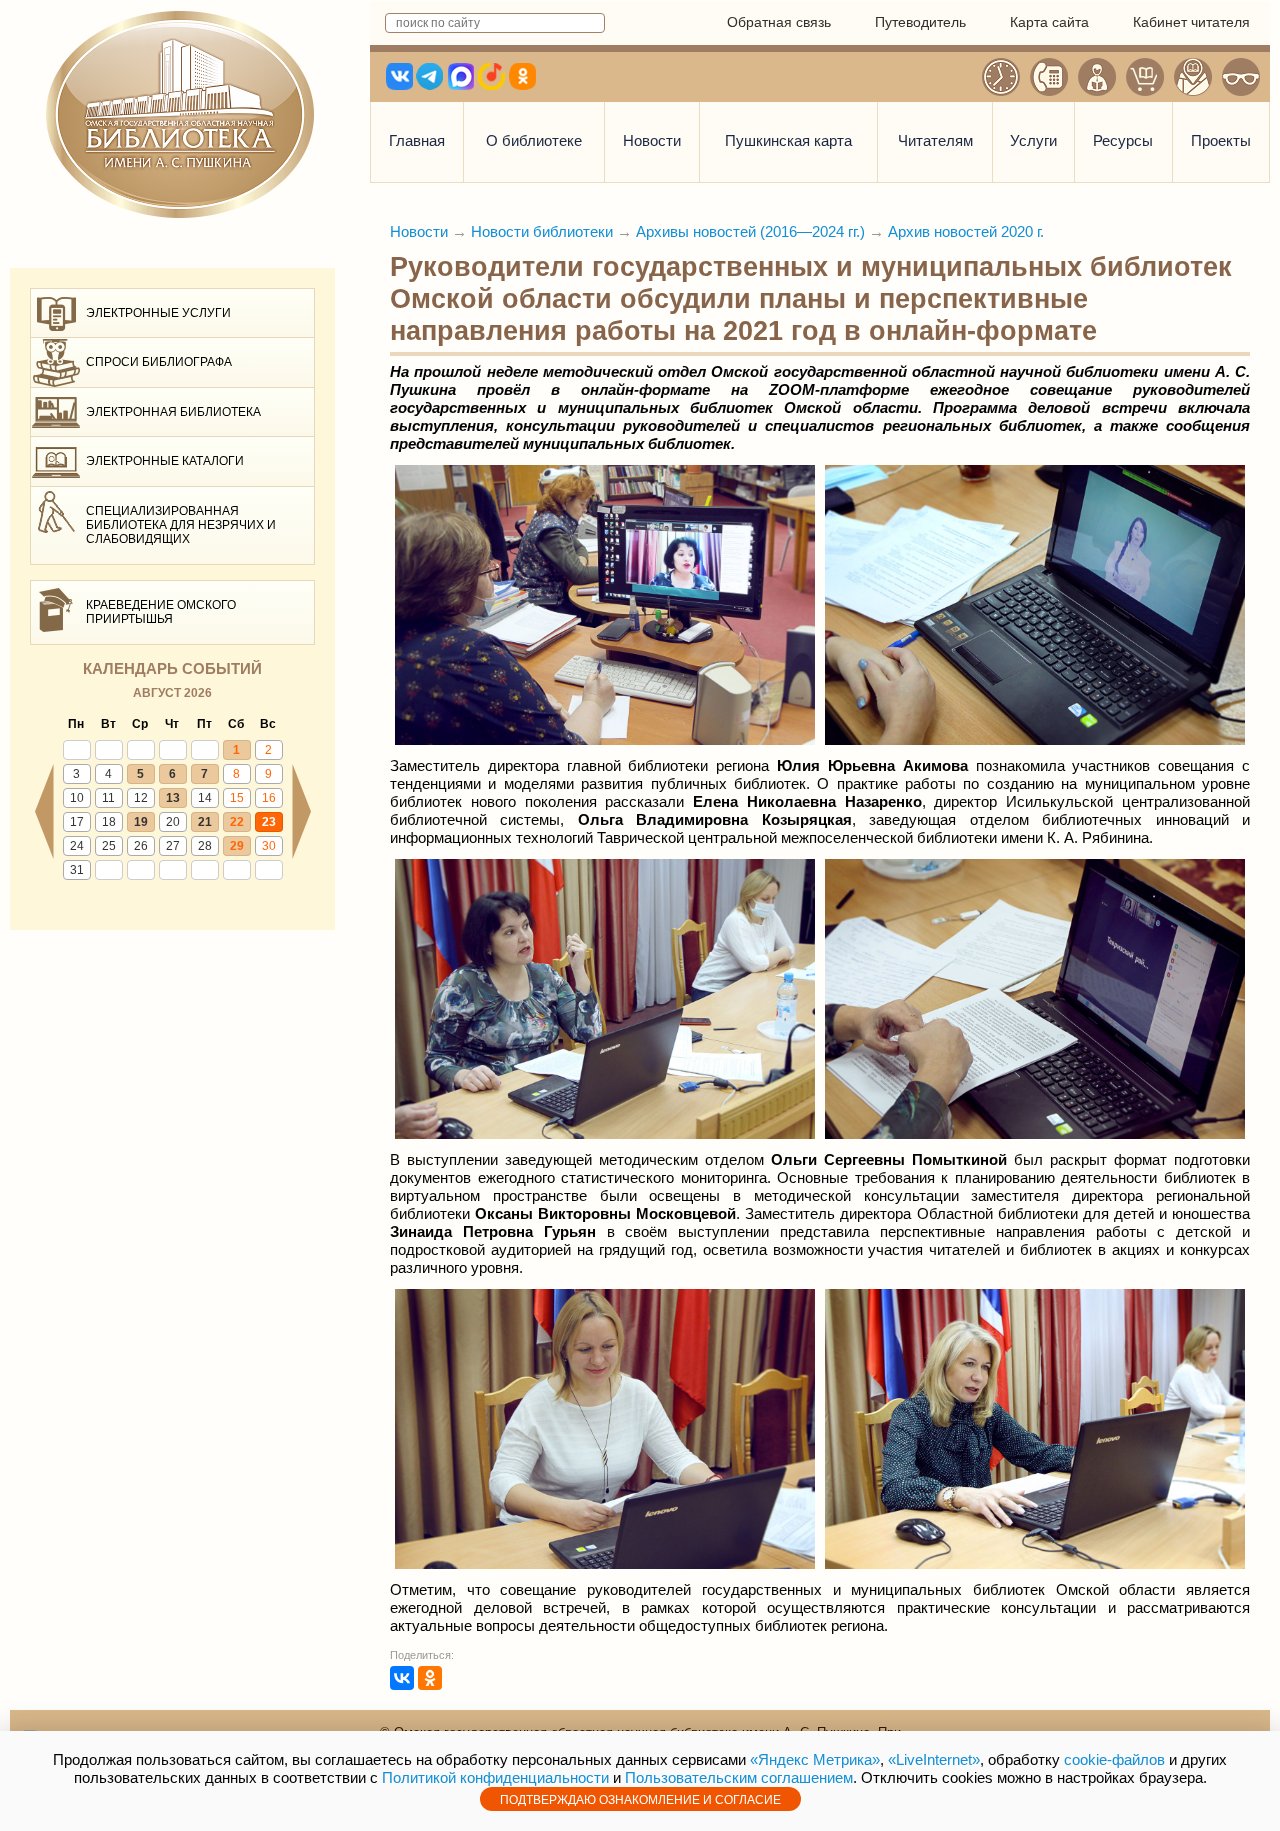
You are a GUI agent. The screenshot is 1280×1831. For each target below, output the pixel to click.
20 (173, 822)
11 (108, 798)
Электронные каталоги (165, 461)
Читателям (935, 140)
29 (237, 846)
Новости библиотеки (542, 231)
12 (141, 798)
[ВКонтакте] (402, 1678)
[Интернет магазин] (1145, 77)
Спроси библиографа (159, 362)
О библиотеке (534, 140)
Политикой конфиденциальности (495, 1777)
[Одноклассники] (430, 1678)
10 (77, 798)
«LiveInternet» (934, 1759)
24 (77, 846)
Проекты (1221, 140)
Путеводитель (920, 22)
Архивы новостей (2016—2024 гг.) (750, 231)
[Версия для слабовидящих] (1241, 77)
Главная (417, 140)
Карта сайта (1049, 22)
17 (77, 822)
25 (109, 846)
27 (173, 846)
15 (237, 798)
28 (205, 846)
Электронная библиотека (173, 412)
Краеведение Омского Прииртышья (161, 612)
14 (205, 798)
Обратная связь (779, 22)
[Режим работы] (1001, 77)
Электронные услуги (158, 313)
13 (173, 798)
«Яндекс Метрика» (815, 1759)
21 (205, 822)
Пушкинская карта (788, 140)
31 (77, 870)
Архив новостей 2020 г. (966, 231)
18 (109, 822)
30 (269, 846)
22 (237, 822)
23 (269, 822)
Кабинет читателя (1191, 22)
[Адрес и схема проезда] (1193, 77)
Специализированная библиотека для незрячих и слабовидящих (181, 525)
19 (141, 822)
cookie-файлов (1114, 1759)
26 (141, 846)
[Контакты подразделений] (1049, 77)
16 (269, 798)
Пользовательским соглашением (739, 1777)
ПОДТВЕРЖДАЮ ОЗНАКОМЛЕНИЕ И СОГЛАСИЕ (640, 1800)
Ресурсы (1123, 140)
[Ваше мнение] (1097, 77)
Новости (652, 140)
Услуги (1033, 140)
